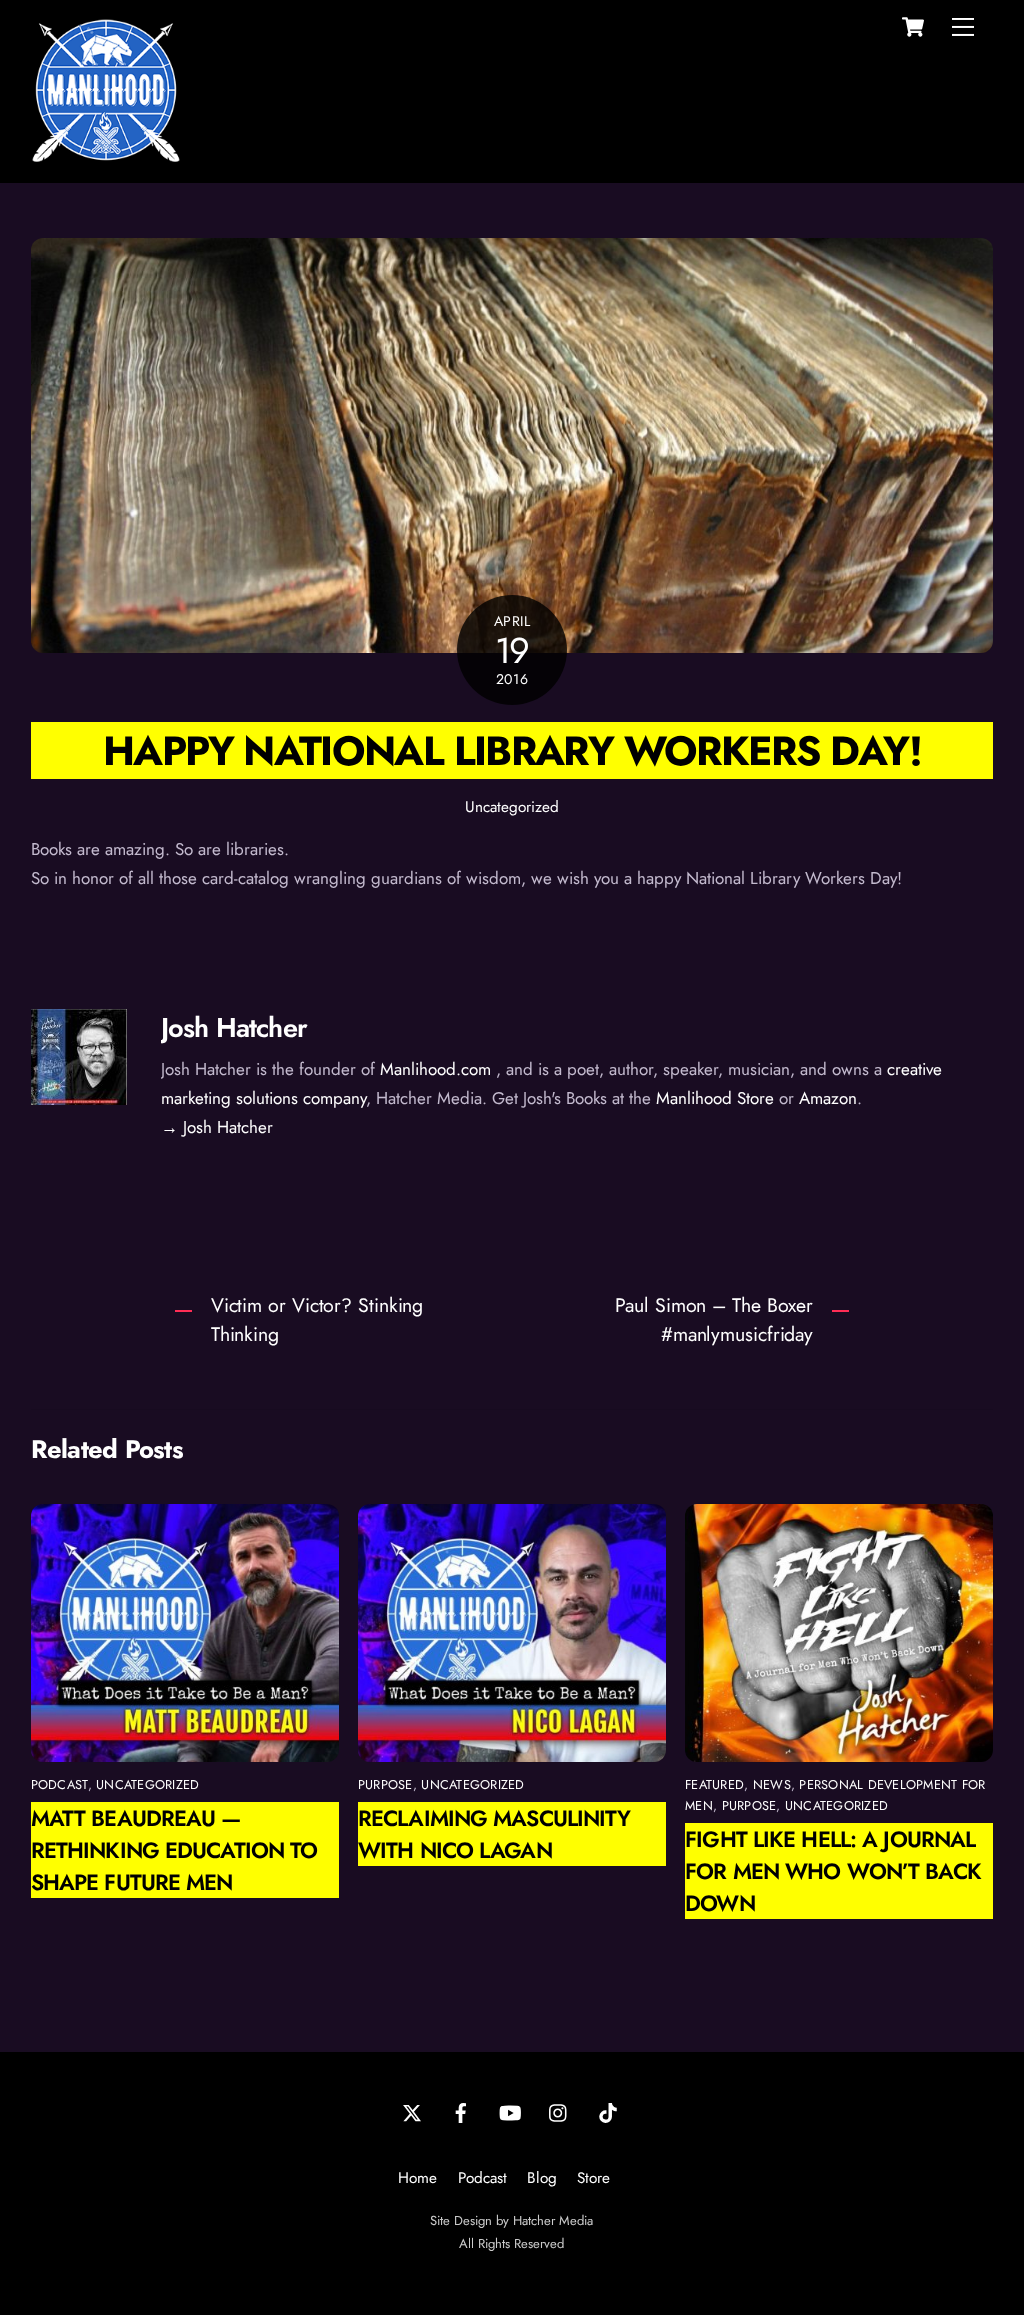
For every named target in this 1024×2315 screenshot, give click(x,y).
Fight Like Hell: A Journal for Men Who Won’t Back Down (833, 1871)
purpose (385, 1784)
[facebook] (461, 2111)
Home (417, 2178)
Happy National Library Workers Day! (512, 750)
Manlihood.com (435, 1069)
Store (593, 2178)
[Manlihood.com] (106, 156)
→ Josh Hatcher (217, 1127)
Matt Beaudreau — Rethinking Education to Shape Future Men (174, 1850)
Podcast (482, 2178)
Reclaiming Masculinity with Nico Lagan (494, 1834)
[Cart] (913, 27)
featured (714, 1784)
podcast (59, 1784)
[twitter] (412, 2111)
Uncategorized (512, 807)
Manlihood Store (715, 1098)
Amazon (828, 1098)
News (772, 1784)
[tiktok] (608, 2111)
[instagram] (559, 2111)
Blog (542, 2178)
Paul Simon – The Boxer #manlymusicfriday (714, 1319)
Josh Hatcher (234, 1027)
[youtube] (510, 2111)
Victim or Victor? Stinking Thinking (317, 1319)
